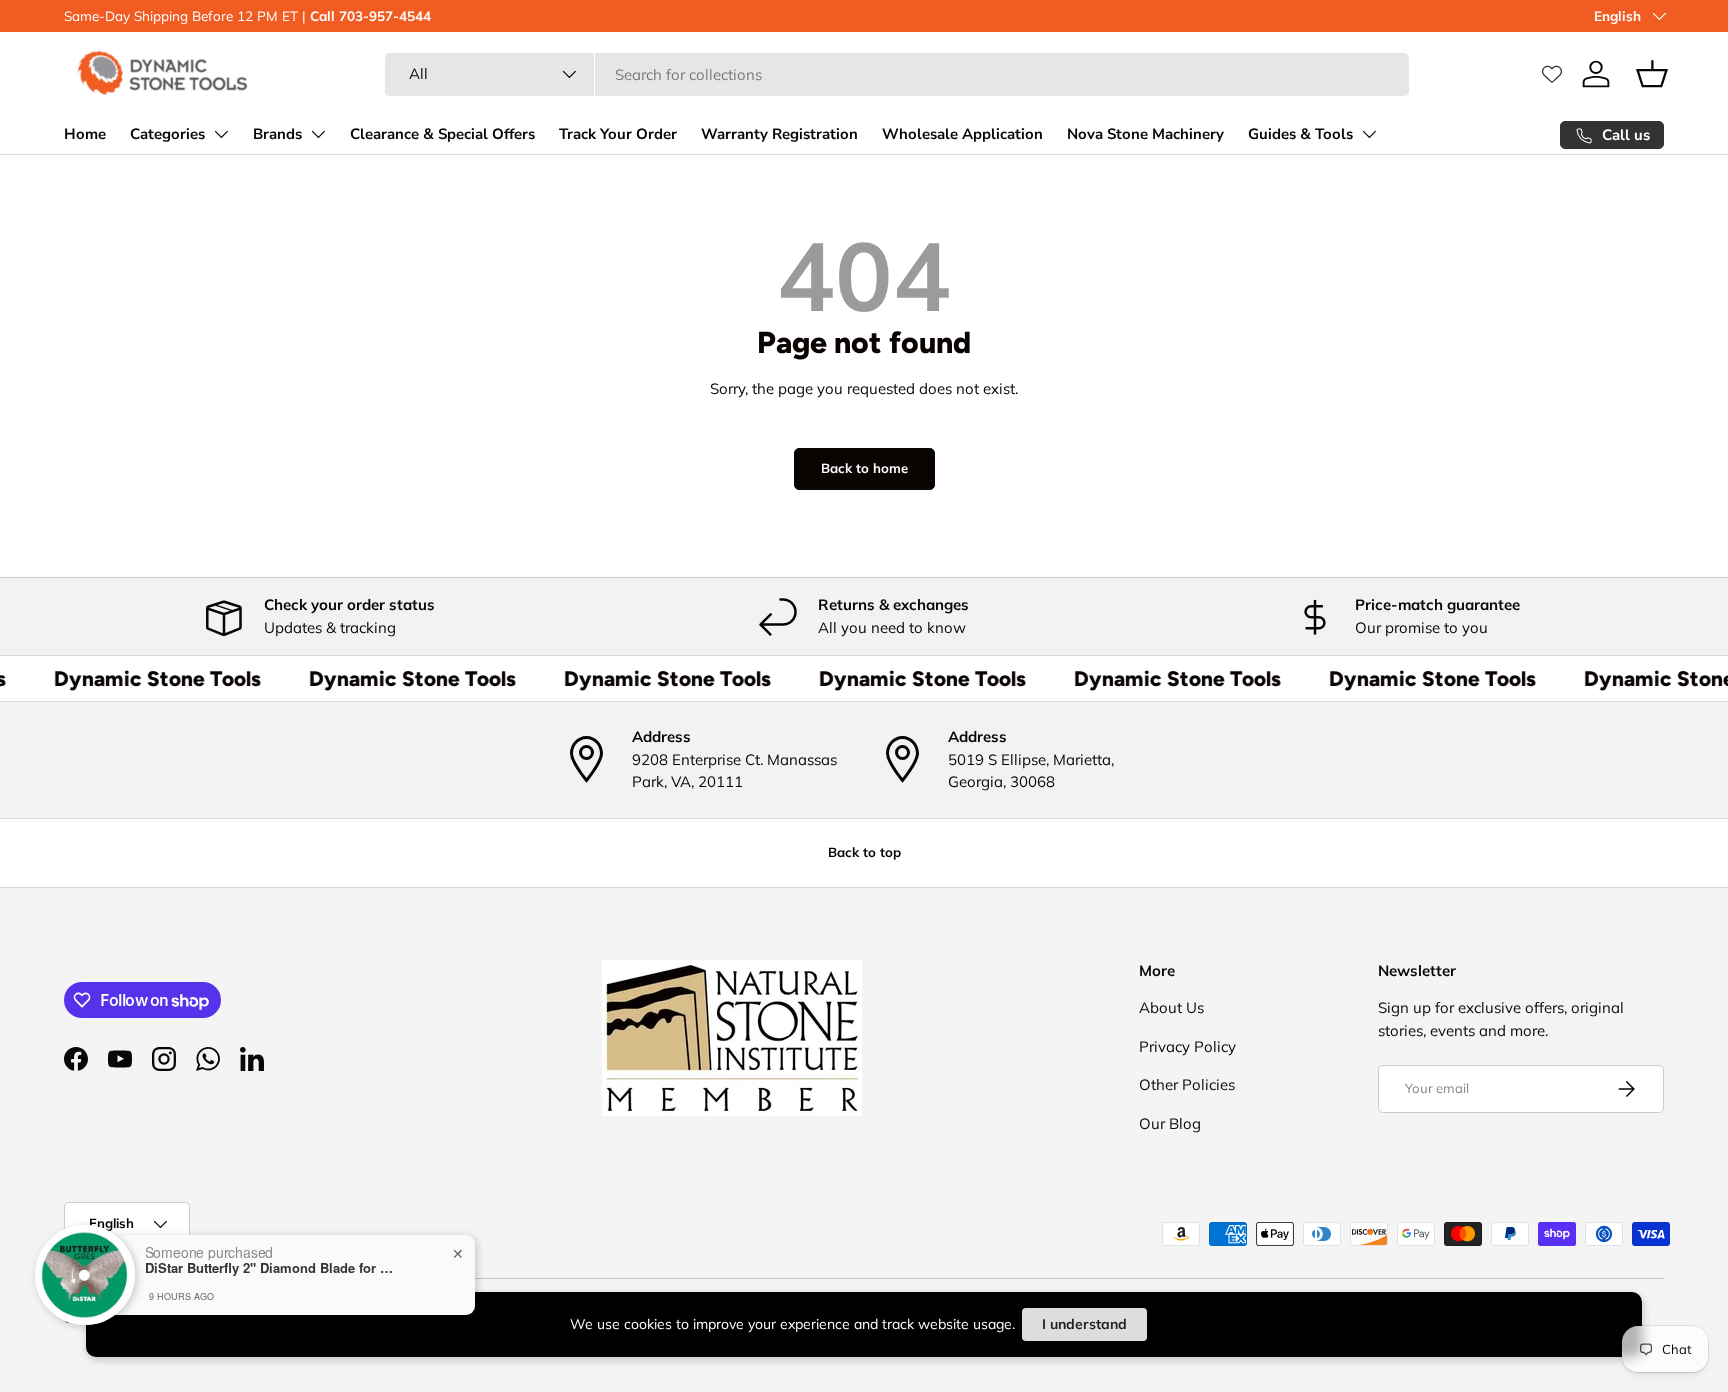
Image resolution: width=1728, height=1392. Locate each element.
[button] (1652, 74)
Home (85, 134)
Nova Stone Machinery (1145, 134)
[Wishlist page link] (1552, 74)
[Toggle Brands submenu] (318, 134)
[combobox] (897, 74)
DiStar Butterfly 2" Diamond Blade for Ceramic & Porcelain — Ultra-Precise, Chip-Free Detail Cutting (270, 1268)
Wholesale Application (962, 134)
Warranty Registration (779, 134)
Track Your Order (618, 134)
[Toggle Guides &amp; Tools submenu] (1369, 134)
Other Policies (1187, 1084)
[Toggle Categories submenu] (221, 134)
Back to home (864, 468)
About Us (1171, 1007)
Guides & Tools (1300, 134)
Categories (167, 134)
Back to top (864, 852)
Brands (277, 134)
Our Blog (1170, 1123)
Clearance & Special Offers (442, 134)
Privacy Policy (1187, 1046)
